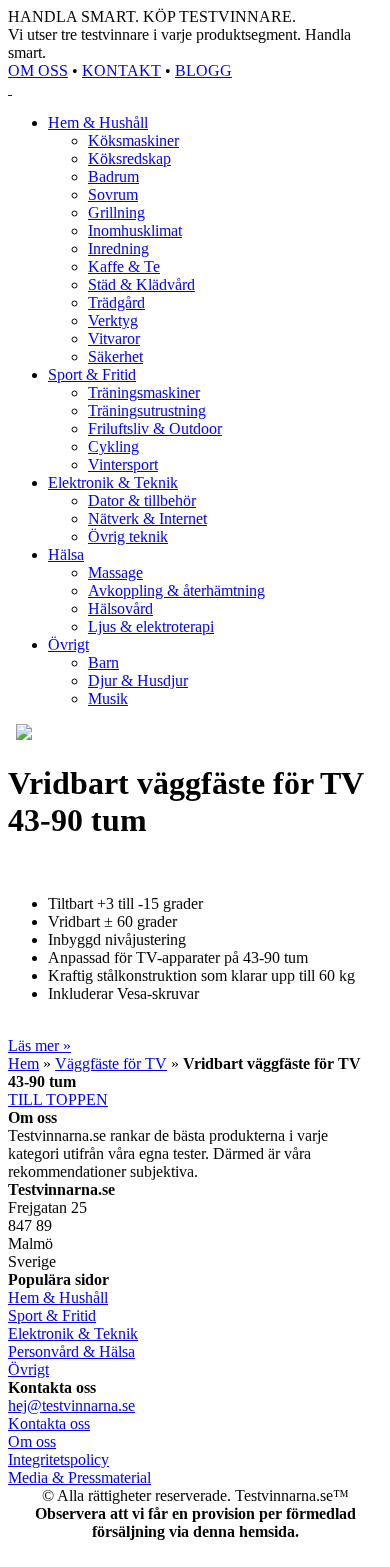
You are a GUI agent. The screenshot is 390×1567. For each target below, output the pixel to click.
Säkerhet (115, 356)
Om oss (32, 1441)
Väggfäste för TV (111, 1063)
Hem (23, 1063)
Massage (115, 572)
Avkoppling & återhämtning (176, 590)
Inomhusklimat (135, 230)
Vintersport (123, 464)
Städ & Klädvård (141, 284)
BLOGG (203, 70)
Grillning (116, 212)
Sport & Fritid (92, 374)
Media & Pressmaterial (79, 1477)
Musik (108, 698)
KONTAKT (121, 70)
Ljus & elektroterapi (151, 626)
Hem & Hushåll (98, 122)
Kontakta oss (49, 1423)
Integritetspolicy (58, 1459)
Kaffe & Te (124, 266)
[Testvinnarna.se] (195, 89)
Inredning (118, 248)
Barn (103, 662)
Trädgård (116, 302)
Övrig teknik (128, 536)
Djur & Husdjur (138, 680)
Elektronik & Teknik (113, 482)
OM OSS (38, 70)
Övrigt (68, 644)
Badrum (113, 176)
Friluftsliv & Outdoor (155, 428)
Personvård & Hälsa (71, 1351)
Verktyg (113, 320)
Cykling (113, 446)
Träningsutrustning (147, 410)
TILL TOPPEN (58, 1099)
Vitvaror (114, 338)
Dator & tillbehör (142, 500)
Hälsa (66, 554)
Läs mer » (39, 1045)
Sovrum (113, 194)
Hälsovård (120, 608)
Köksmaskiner (133, 140)
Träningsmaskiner (144, 392)
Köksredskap (129, 158)
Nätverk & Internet (147, 518)
